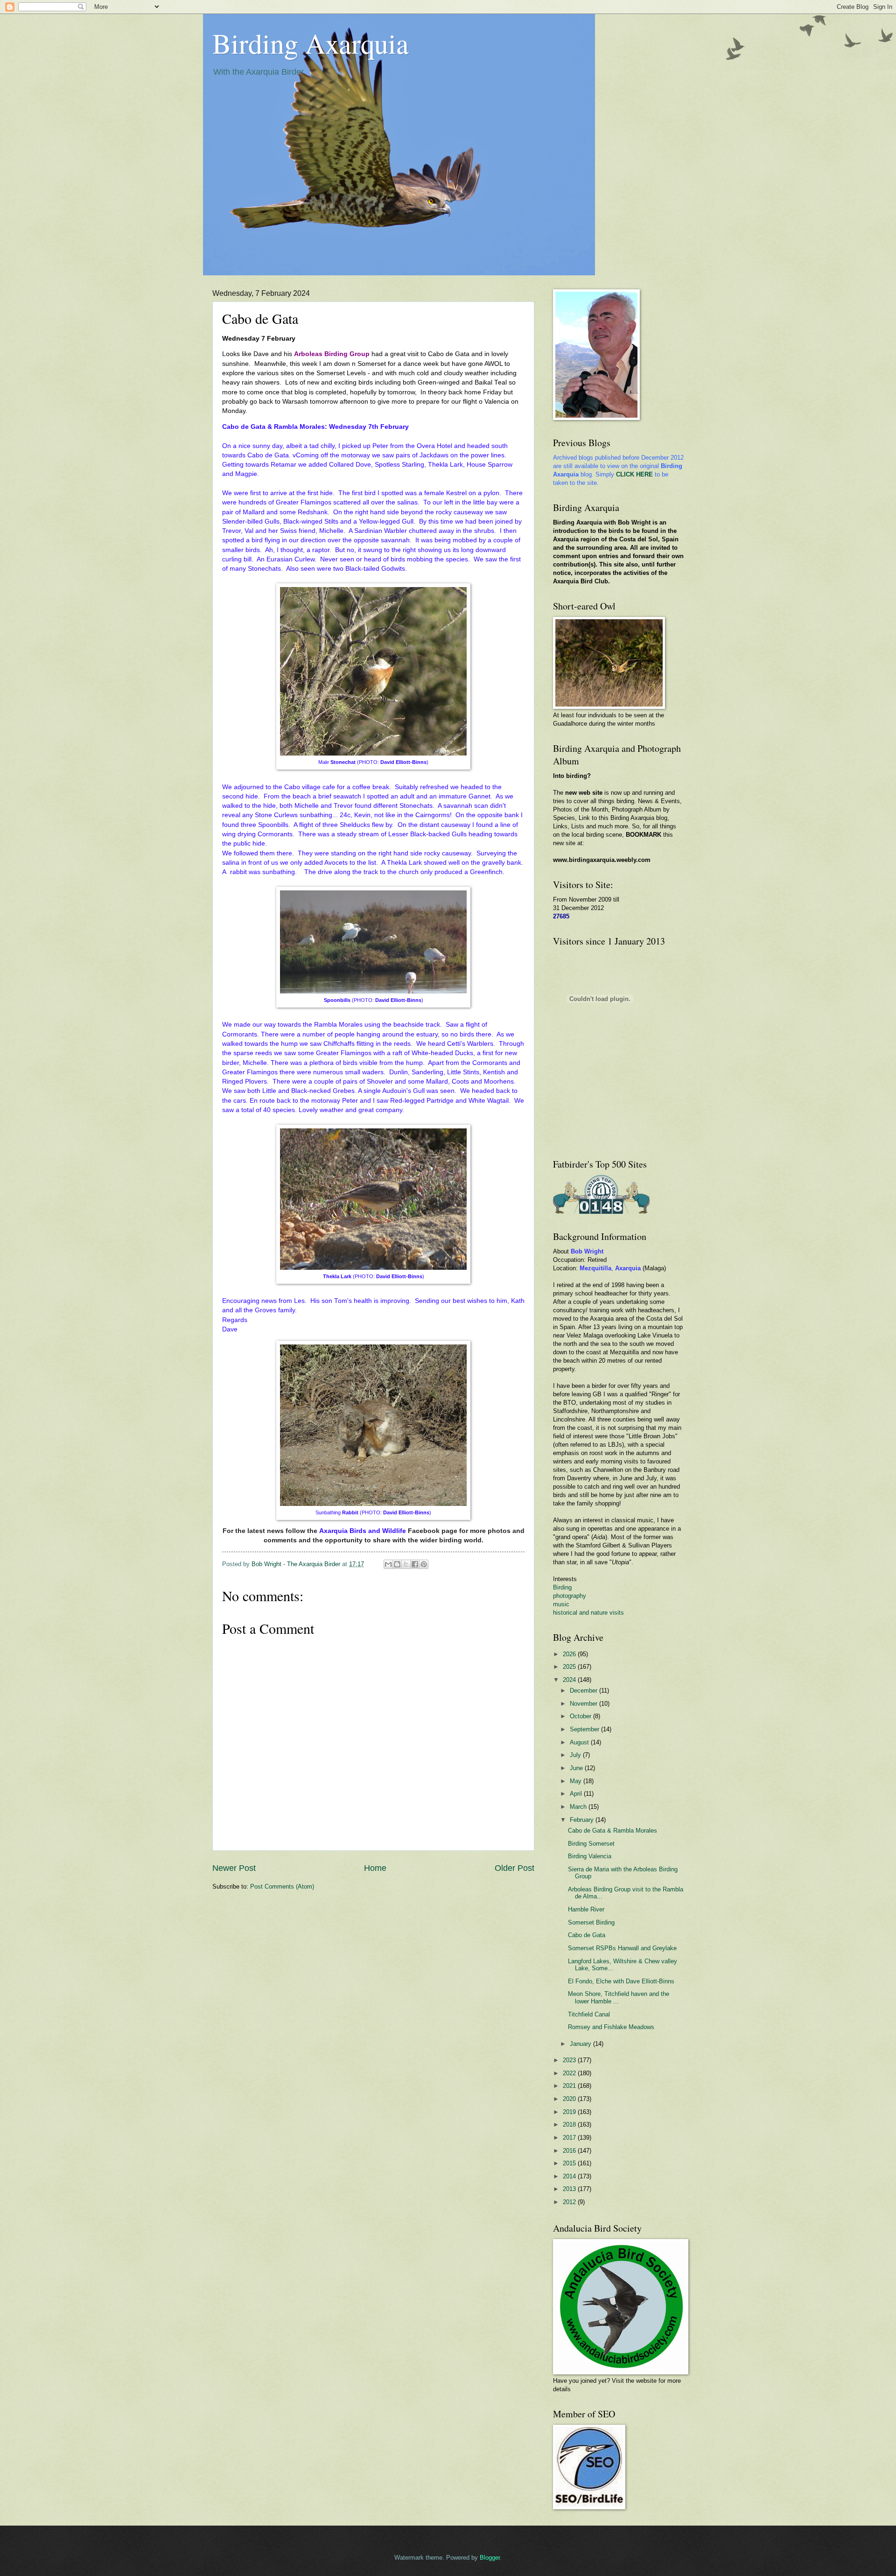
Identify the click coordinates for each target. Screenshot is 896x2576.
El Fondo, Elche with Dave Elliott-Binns (621, 1981)
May (577, 1781)
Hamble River (586, 1909)
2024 (570, 1680)
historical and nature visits (588, 1613)
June (577, 1768)
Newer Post (234, 1868)
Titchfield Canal (589, 2014)
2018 (570, 2124)
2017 (570, 2138)
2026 (570, 1654)
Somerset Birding (591, 1922)
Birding (562, 1587)
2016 (570, 2151)
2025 (570, 1667)
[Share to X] (406, 1564)
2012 (570, 2202)
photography (570, 1596)
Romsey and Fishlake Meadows (611, 2027)
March (579, 1807)
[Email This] (388, 1564)
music (561, 1604)
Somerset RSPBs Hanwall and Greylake (622, 1948)
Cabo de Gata (587, 1935)
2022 (570, 2073)
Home (375, 1868)
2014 (570, 2176)
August (580, 1742)
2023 (570, 2060)
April (577, 1794)
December (584, 1690)
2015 (570, 2163)
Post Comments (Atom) (282, 1886)
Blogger (490, 2558)
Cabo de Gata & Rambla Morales (612, 1830)
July (576, 1755)
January (581, 2044)
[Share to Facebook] (415, 1564)
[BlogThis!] (397, 1564)
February (583, 1820)
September (585, 1729)
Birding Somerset (591, 1844)
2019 (570, 2112)
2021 (570, 2086)
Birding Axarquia (311, 43)
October (581, 1716)
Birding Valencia (590, 1856)
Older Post (514, 1868)
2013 (570, 2189)
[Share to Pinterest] (424, 1564)
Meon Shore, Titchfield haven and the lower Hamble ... (619, 1997)
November (584, 1704)
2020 (570, 2099)
